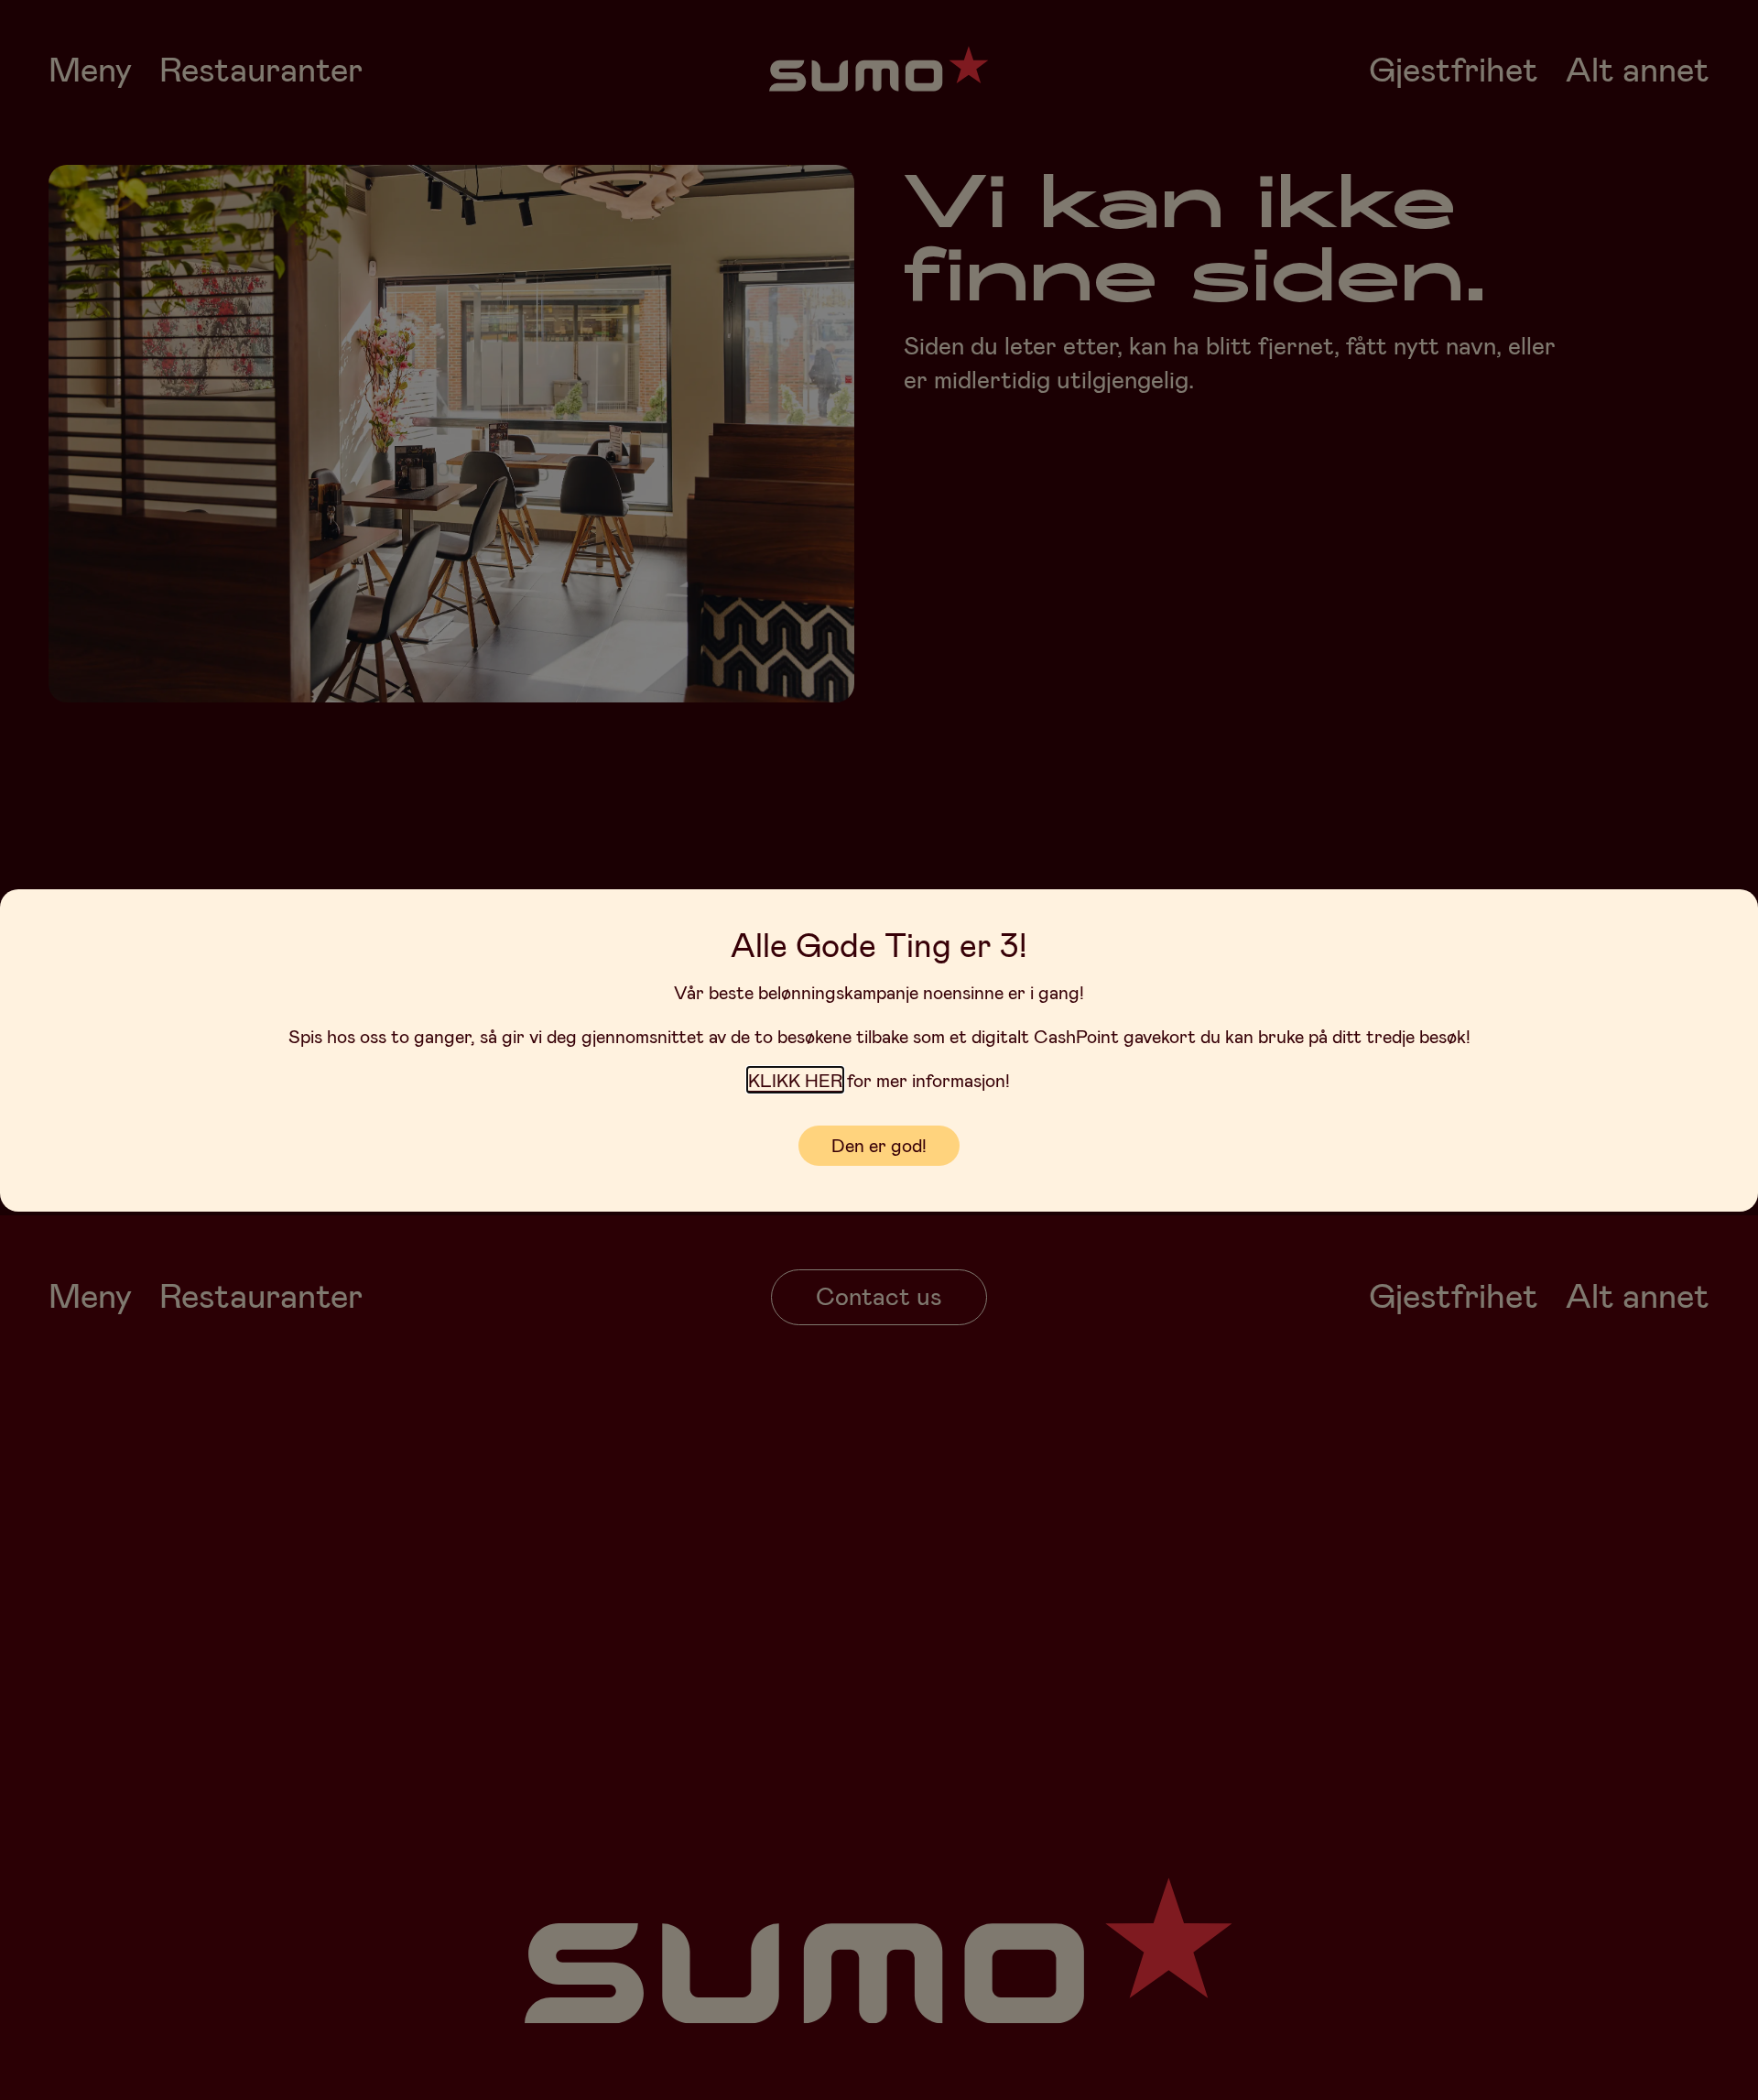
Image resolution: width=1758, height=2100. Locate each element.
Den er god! (879, 1145)
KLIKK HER (795, 1080)
